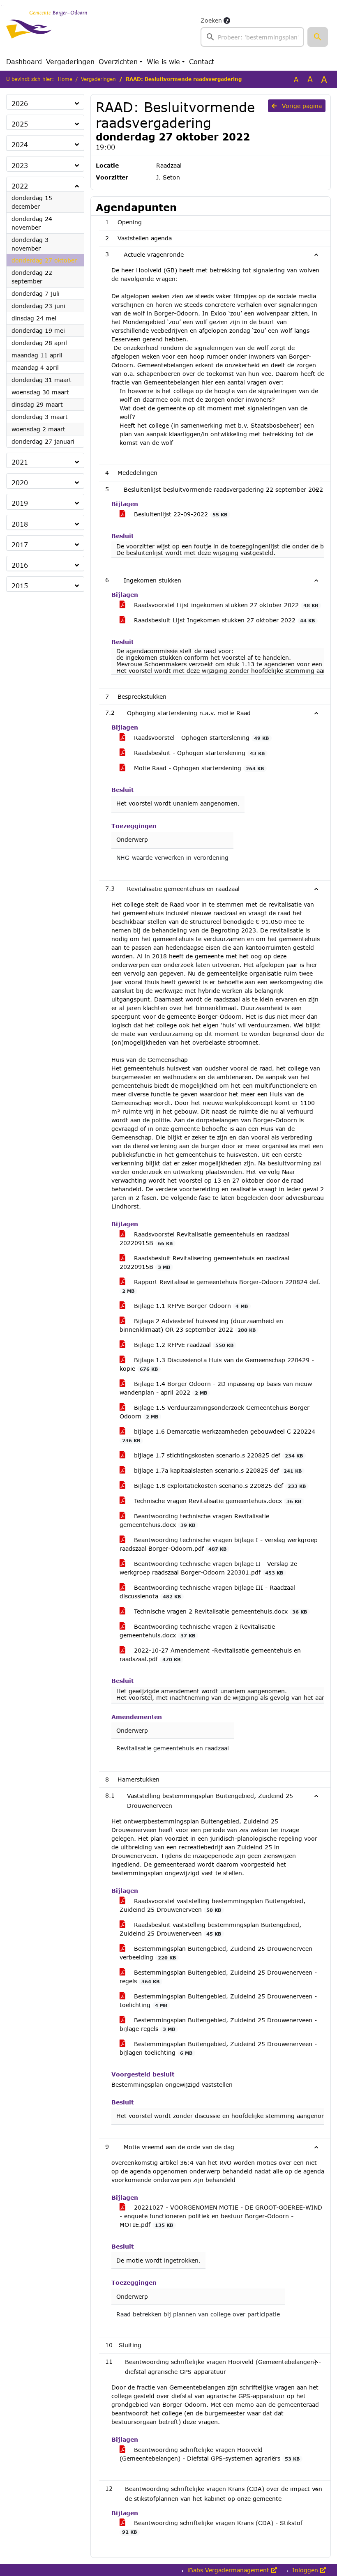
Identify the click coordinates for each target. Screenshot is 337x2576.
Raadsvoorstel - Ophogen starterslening (200, 738)
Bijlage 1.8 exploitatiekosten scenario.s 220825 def (219, 1486)
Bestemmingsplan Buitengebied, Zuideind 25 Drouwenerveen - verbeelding (218, 1953)
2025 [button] (20, 124)
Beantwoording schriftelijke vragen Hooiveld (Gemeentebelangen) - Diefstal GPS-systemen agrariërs (210, 2454)
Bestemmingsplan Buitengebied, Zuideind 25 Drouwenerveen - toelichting (218, 2000)
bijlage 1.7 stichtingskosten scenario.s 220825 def (217, 1455)
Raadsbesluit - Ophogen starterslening (198, 753)
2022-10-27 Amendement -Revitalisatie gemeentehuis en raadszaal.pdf (210, 1655)
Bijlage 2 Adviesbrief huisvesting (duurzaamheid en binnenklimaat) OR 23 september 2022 (201, 1325)
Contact (202, 61)
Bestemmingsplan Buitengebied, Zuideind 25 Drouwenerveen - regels (218, 1977)
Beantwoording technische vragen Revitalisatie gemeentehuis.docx (194, 1520)
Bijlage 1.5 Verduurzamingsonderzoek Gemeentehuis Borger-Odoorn (216, 1412)
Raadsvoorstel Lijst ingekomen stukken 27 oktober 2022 (225, 605)
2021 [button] (20, 462)
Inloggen (305, 2570)
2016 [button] (20, 565)
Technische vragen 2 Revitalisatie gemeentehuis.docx (219, 1611)
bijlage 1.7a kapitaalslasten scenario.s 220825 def (217, 1470)
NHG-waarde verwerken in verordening (172, 858)
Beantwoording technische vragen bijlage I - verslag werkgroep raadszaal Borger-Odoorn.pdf (219, 1544)
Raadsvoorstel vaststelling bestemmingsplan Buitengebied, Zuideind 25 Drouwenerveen (212, 1905)
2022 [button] (20, 186)
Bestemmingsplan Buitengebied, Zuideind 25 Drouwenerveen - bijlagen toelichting (218, 2048)
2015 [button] (20, 586)
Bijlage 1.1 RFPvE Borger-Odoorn (190, 1306)
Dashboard (24, 61)
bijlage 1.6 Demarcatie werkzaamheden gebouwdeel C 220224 (219, 1435)
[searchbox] (252, 37)
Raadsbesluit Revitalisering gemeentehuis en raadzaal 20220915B (204, 1262)
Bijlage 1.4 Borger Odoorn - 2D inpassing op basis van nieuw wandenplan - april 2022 (216, 1388)
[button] (318, 37)
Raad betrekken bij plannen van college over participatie (198, 2314)
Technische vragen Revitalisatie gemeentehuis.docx (217, 1501)
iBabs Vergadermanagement (228, 2570)
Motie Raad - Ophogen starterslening (198, 768)
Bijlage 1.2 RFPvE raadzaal (183, 1345)
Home (65, 79)
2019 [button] (20, 503)
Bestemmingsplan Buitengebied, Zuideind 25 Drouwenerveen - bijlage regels (218, 2024)
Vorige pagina (301, 106)
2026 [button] (20, 103)
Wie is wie (163, 61)
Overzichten (118, 61)
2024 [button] (20, 144)
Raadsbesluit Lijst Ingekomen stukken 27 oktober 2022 (223, 620)
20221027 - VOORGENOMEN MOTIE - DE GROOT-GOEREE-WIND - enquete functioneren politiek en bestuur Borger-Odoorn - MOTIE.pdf (221, 2216)
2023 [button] (20, 165)
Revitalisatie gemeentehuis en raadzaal (173, 1748)
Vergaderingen (70, 61)
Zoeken (211, 20)
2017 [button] (20, 544)
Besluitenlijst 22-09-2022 (180, 514)
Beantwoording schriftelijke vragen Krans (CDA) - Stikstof (212, 2527)
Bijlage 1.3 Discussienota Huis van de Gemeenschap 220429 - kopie (217, 1364)
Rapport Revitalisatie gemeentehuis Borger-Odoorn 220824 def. (221, 1286)
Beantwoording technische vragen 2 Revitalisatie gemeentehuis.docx (197, 1631)
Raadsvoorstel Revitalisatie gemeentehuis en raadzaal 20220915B (204, 1239)
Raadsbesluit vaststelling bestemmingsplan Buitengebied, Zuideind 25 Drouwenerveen (210, 1929)
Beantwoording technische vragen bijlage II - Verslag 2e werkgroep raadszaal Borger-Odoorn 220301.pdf (208, 1568)
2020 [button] (20, 482)
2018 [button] (20, 524)
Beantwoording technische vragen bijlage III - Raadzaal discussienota (207, 1592)
